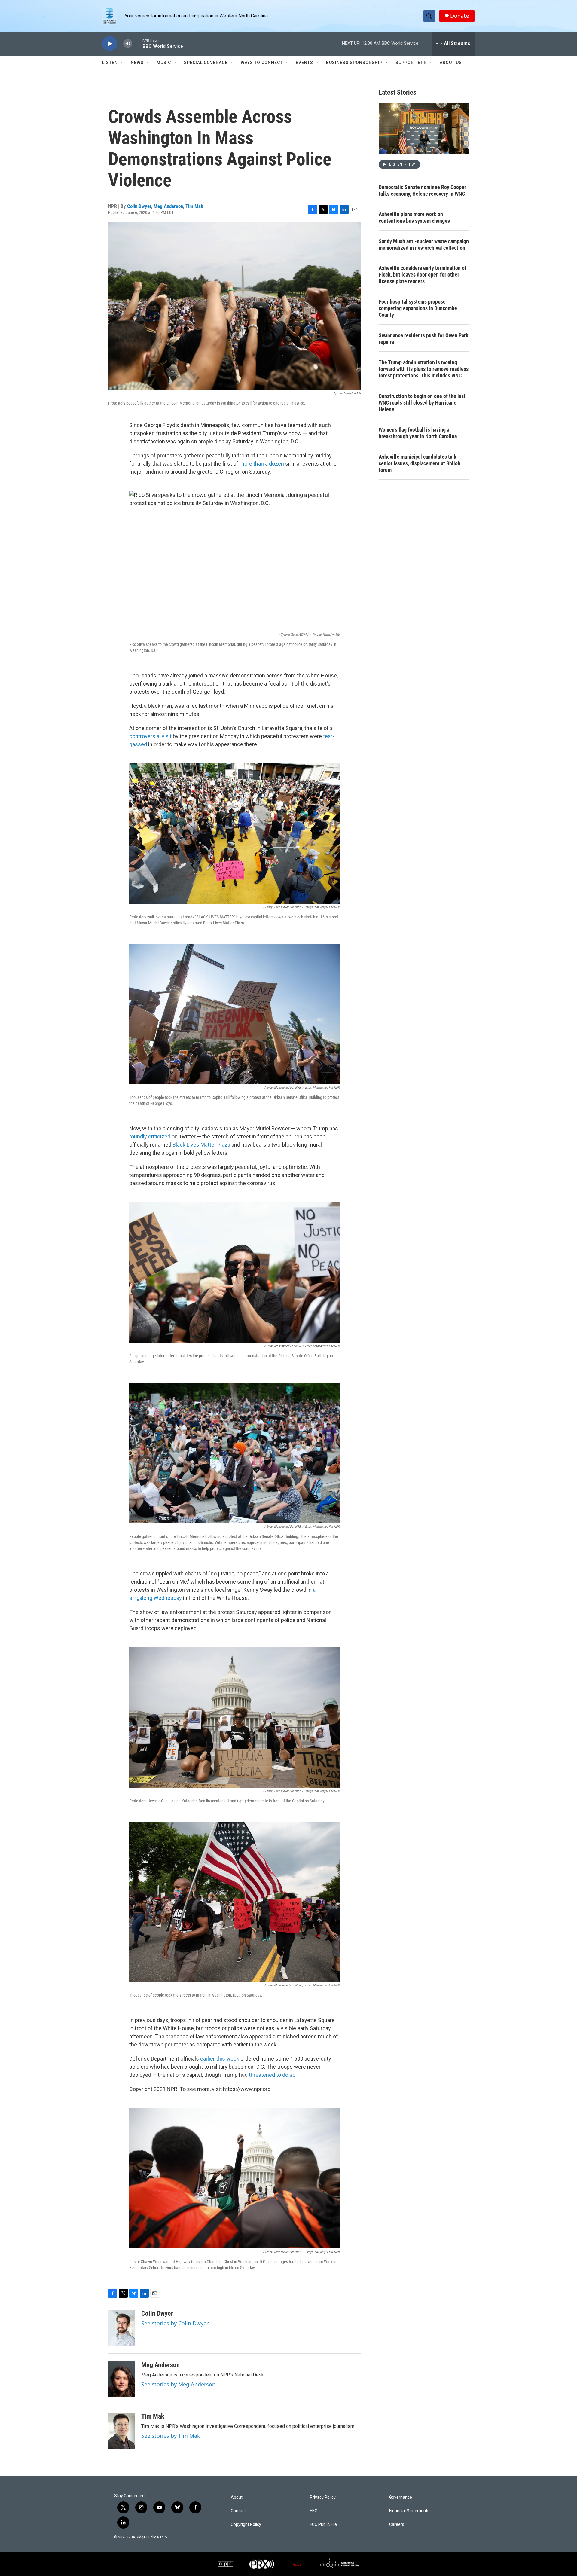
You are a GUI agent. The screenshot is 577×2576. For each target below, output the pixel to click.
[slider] (137, 43)
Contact (238, 2511)
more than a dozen (262, 464)
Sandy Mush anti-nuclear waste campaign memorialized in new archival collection (424, 244)
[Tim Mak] (122, 2431)
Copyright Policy (246, 2524)
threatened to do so (272, 2075)
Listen (110, 63)
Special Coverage (206, 63)
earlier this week (220, 2059)
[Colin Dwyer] (122, 2328)
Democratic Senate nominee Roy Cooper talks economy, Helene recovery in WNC (422, 190)
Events (304, 63)
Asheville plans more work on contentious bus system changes (414, 217)
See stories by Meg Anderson (178, 2384)
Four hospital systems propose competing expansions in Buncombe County (418, 308)
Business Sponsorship (354, 63)
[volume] (128, 44)
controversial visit (150, 736)
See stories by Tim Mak (171, 2436)
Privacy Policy (323, 2497)
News (137, 63)
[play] (110, 44)
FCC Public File (323, 2524)
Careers (397, 2524)
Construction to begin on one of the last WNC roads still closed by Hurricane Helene (422, 403)
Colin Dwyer (139, 206)
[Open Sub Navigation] (122, 63)
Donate (459, 16)
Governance (401, 2497)
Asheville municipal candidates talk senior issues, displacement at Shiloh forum (420, 463)
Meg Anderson (168, 206)
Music (164, 63)
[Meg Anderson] (122, 2379)
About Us (451, 63)
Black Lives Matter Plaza (201, 1145)
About (237, 2497)
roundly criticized (150, 1137)
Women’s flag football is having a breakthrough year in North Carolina (418, 433)
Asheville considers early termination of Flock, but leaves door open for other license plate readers (423, 275)
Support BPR (411, 63)
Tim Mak (194, 206)
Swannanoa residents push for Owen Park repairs (424, 339)
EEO (314, 2511)
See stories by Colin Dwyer (175, 2323)
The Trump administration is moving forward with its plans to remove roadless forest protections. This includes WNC (424, 369)
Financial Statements (409, 2511)
